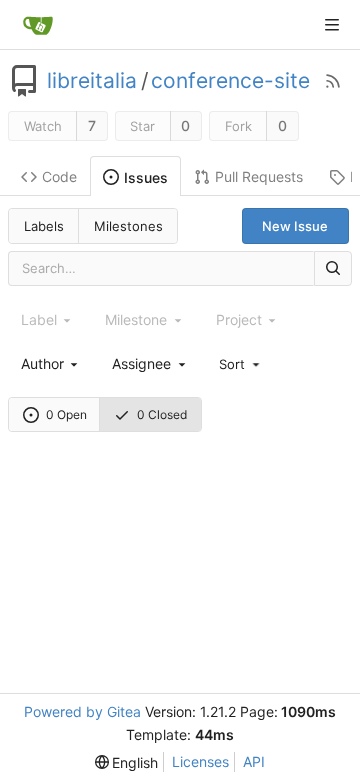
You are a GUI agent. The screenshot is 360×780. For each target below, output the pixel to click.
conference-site (230, 81)
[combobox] (51, 363)
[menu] (241, 363)
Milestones (128, 226)
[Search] (333, 268)
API (254, 761)
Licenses (200, 761)
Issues (146, 177)
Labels (44, 226)
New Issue (295, 226)
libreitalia (92, 81)
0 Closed (162, 414)
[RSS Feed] (333, 81)
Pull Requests (259, 176)
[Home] (38, 25)
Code (59, 176)
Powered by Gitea (82, 711)
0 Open (66, 414)
